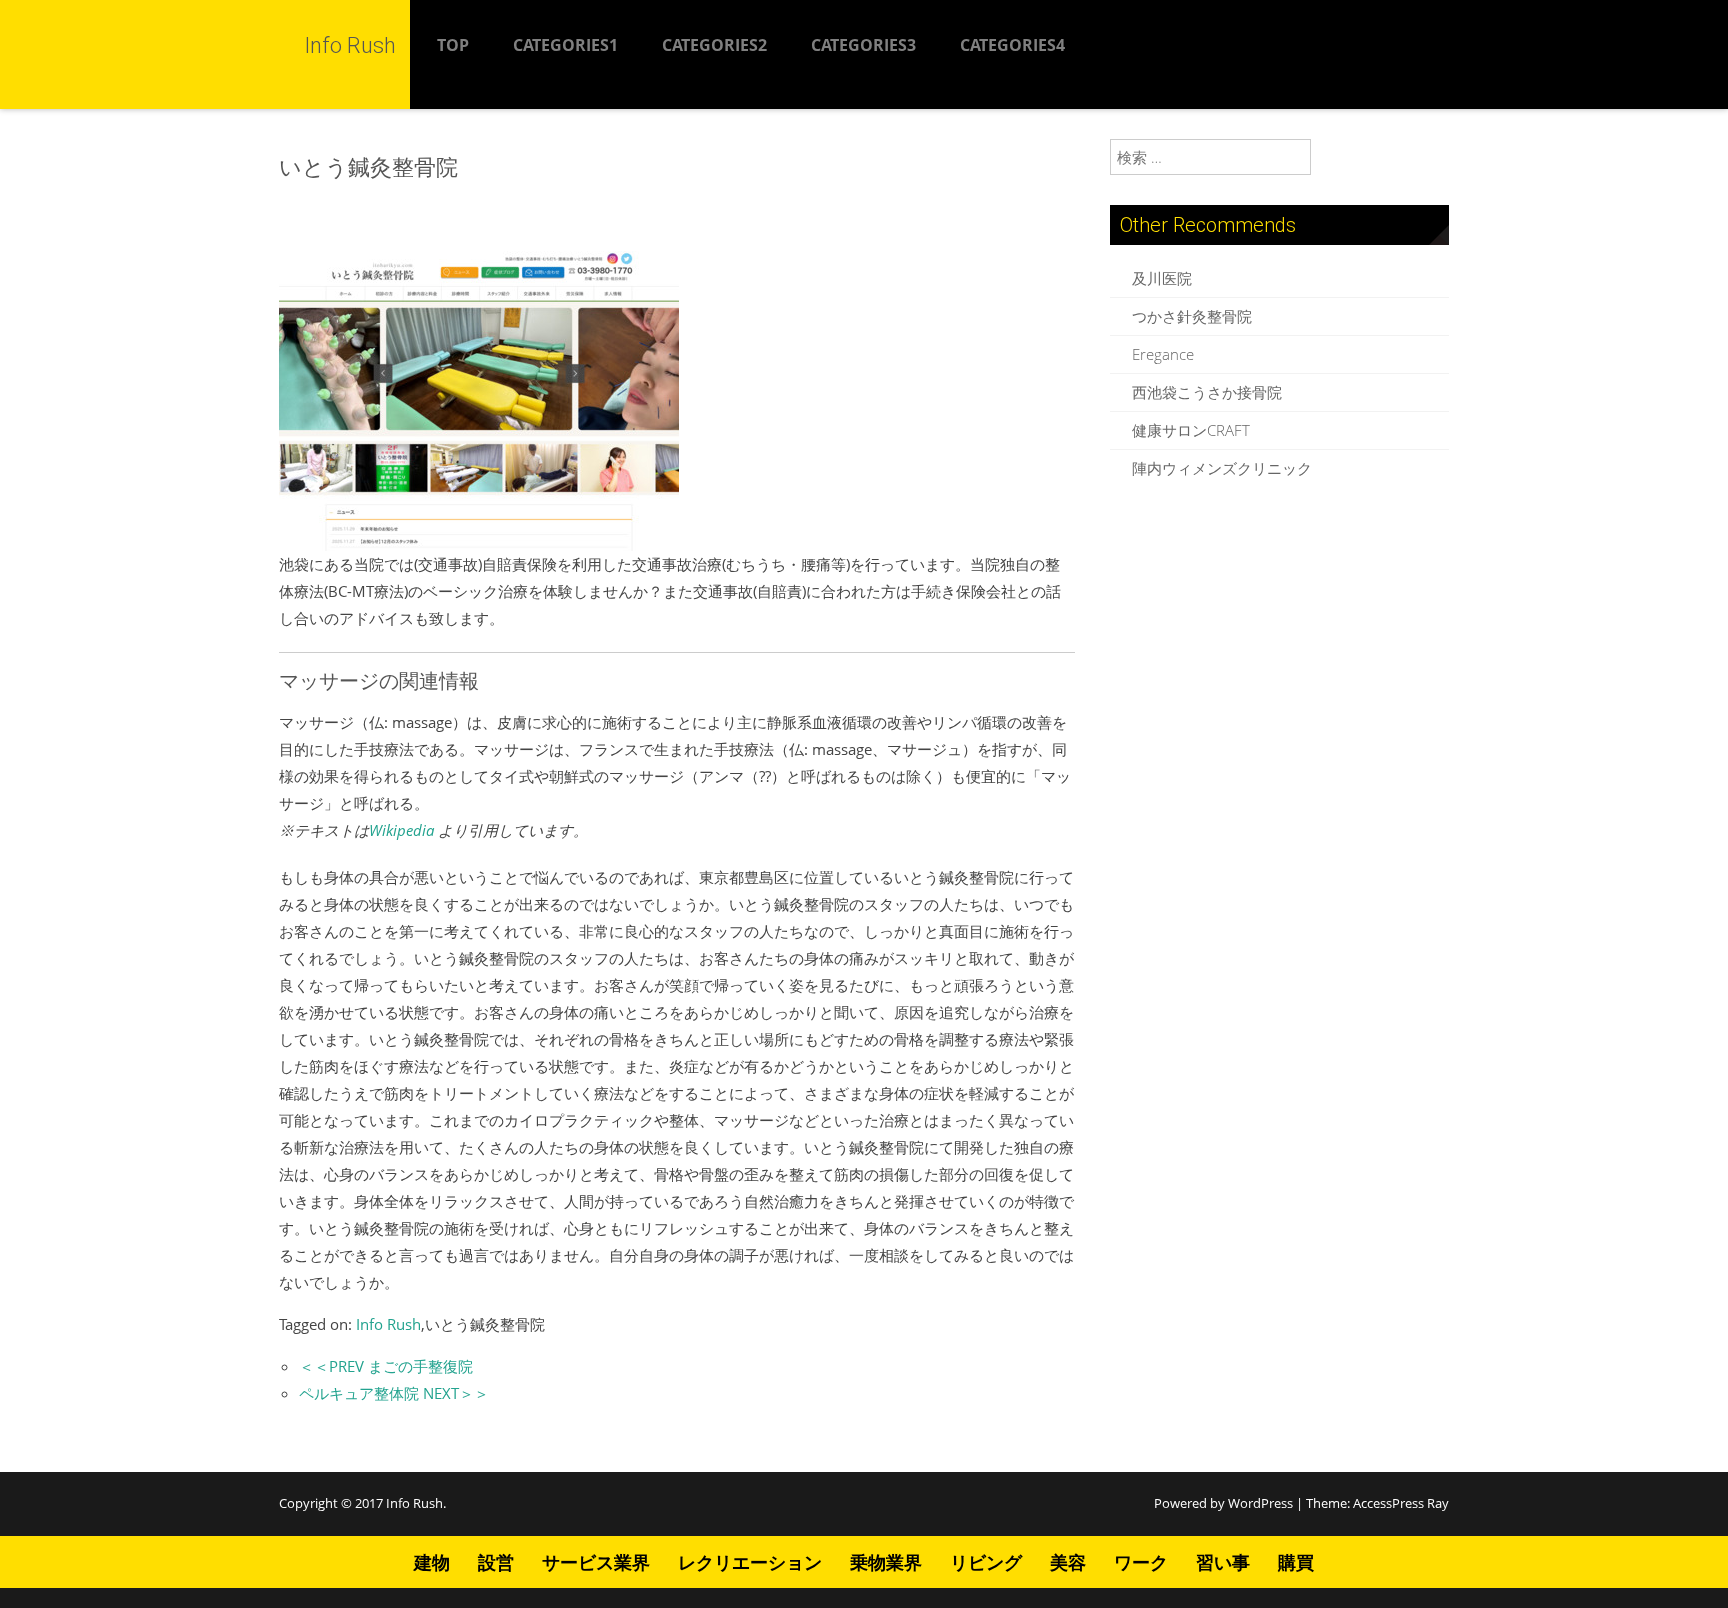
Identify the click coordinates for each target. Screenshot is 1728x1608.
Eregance (1163, 354)
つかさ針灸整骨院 (1192, 316)
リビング (986, 1562)
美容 (1068, 1562)
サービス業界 (596, 1562)
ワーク (1141, 1562)
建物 (432, 1562)
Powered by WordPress (1223, 1503)
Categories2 (714, 45)
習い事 (1223, 1562)
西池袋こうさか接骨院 (1207, 392)
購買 (1296, 1562)
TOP (453, 45)
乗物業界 (886, 1562)
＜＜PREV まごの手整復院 (386, 1366)
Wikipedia (401, 830)
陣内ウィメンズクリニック (1222, 468)
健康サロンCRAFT (1191, 430)
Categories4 (1012, 45)
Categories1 (565, 45)
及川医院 (1162, 278)
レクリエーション (750, 1562)
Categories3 (863, 45)
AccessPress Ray (1401, 1503)
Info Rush (388, 1324)
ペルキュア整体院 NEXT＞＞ (394, 1393)
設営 (496, 1562)
